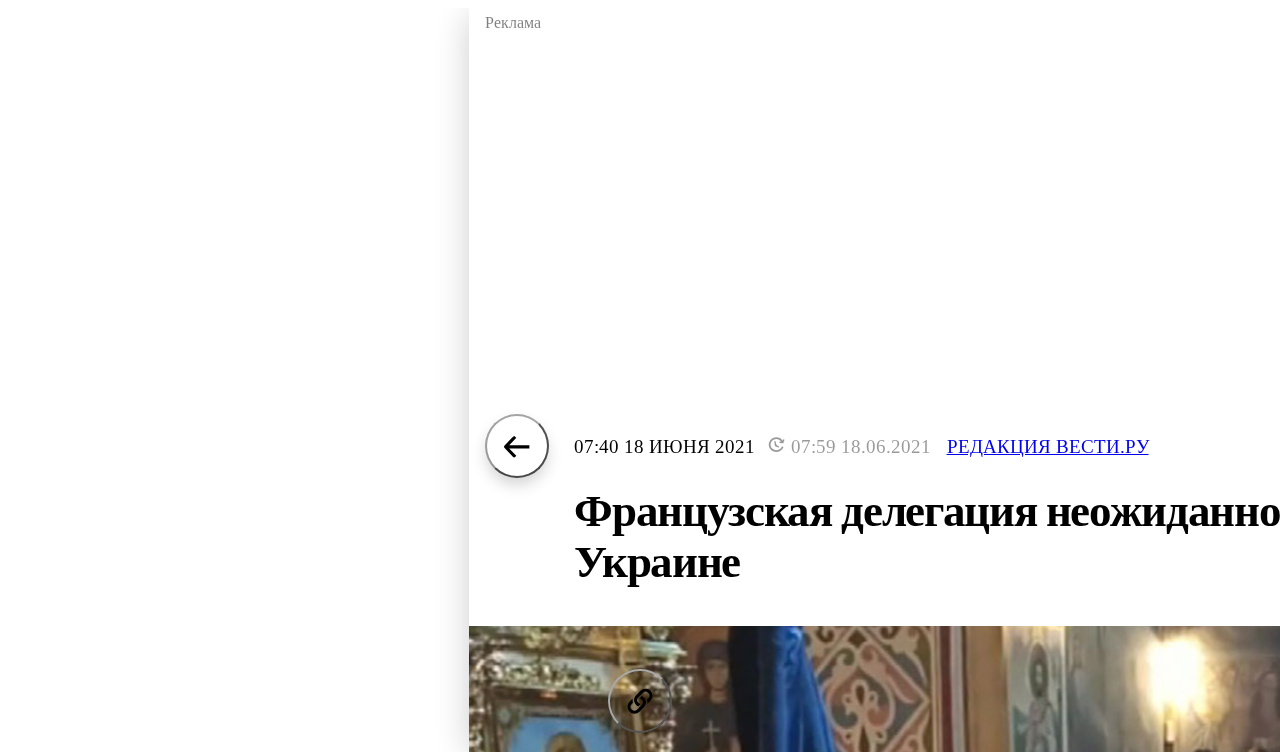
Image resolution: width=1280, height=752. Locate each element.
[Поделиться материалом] (640, 701)
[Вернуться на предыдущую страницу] (517, 446)
